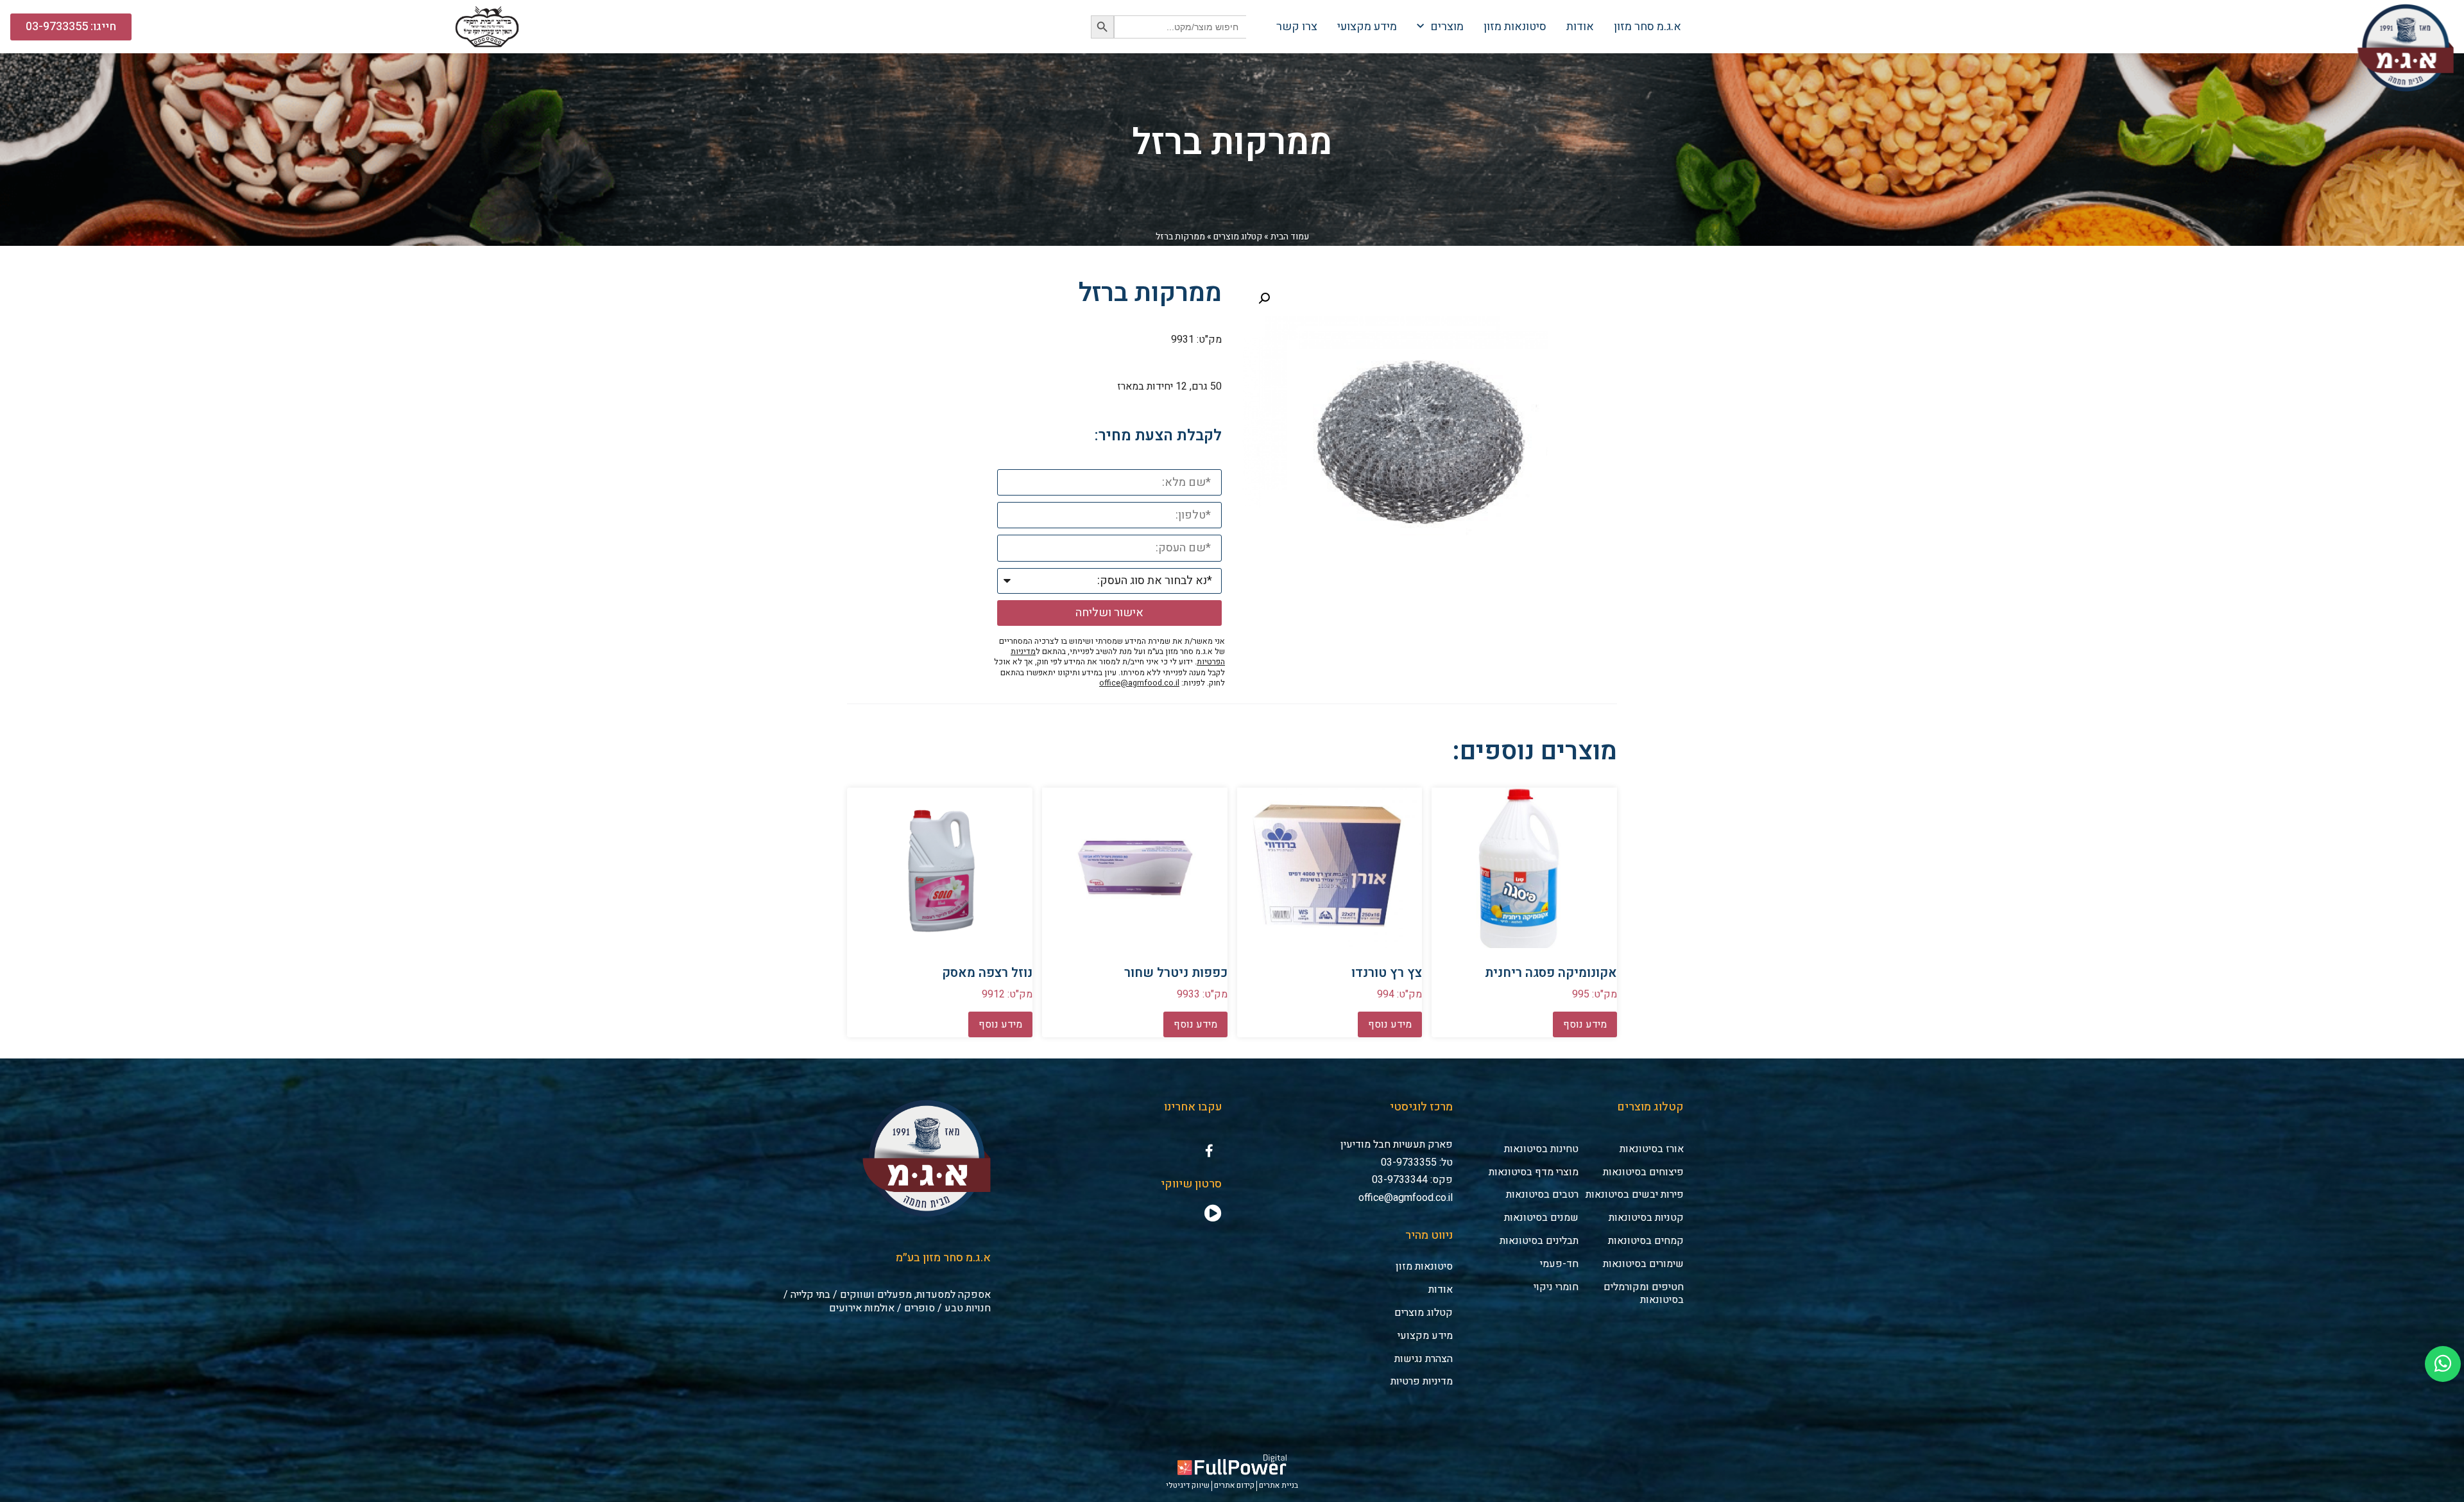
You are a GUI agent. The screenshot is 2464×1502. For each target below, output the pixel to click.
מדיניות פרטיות (1422, 1381)
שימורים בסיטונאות (1643, 1264)
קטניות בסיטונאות (1646, 1218)
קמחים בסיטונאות (1646, 1241)
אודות (1580, 27)
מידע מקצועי (1367, 27)
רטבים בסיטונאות (1542, 1195)
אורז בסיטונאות (1652, 1149)
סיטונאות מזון (1515, 27)
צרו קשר (1297, 27)
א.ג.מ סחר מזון (1647, 27)
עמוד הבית (1290, 237)
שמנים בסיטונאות (1541, 1218)
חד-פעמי (1559, 1264)
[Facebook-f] (1209, 1151)
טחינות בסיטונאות (1541, 1149)
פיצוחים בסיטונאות (1643, 1172)
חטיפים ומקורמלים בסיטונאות (1644, 1294)
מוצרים (1447, 27)
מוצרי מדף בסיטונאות (1534, 1172)
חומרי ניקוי (1556, 1287)
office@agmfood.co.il (1139, 683)
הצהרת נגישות (1424, 1359)
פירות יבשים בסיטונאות (1635, 1195)
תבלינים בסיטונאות (1539, 1241)
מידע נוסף (1585, 1024)
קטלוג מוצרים (1238, 237)
